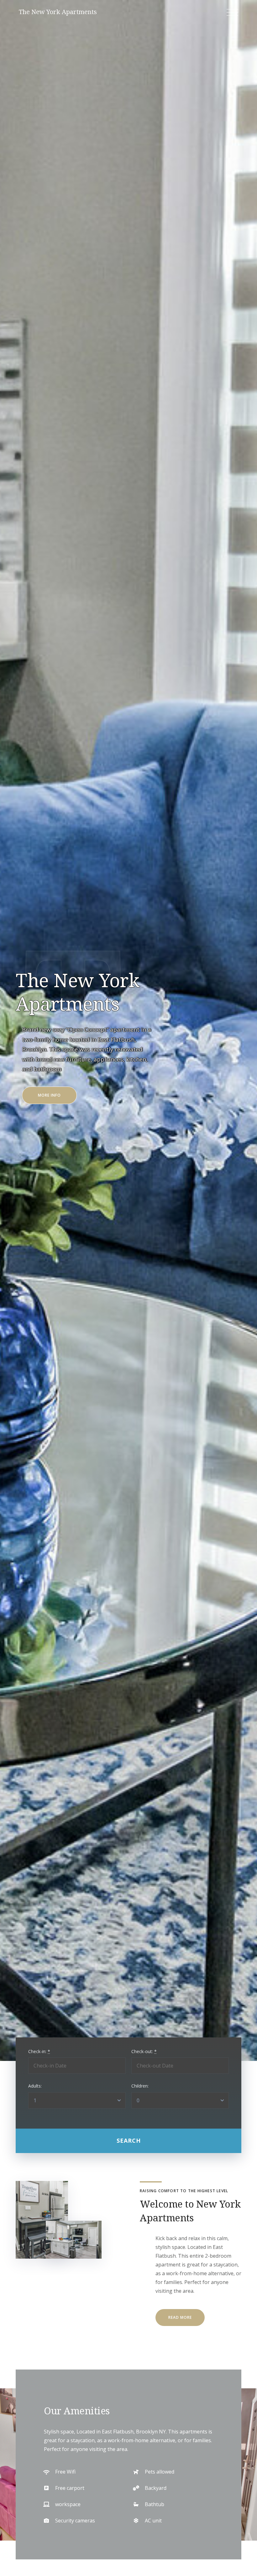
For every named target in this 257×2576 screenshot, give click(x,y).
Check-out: (144, 2051)
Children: (140, 2086)
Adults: (35, 2086)
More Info (57, 1098)
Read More (180, 2317)
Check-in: (39, 2051)
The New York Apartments (58, 12)
